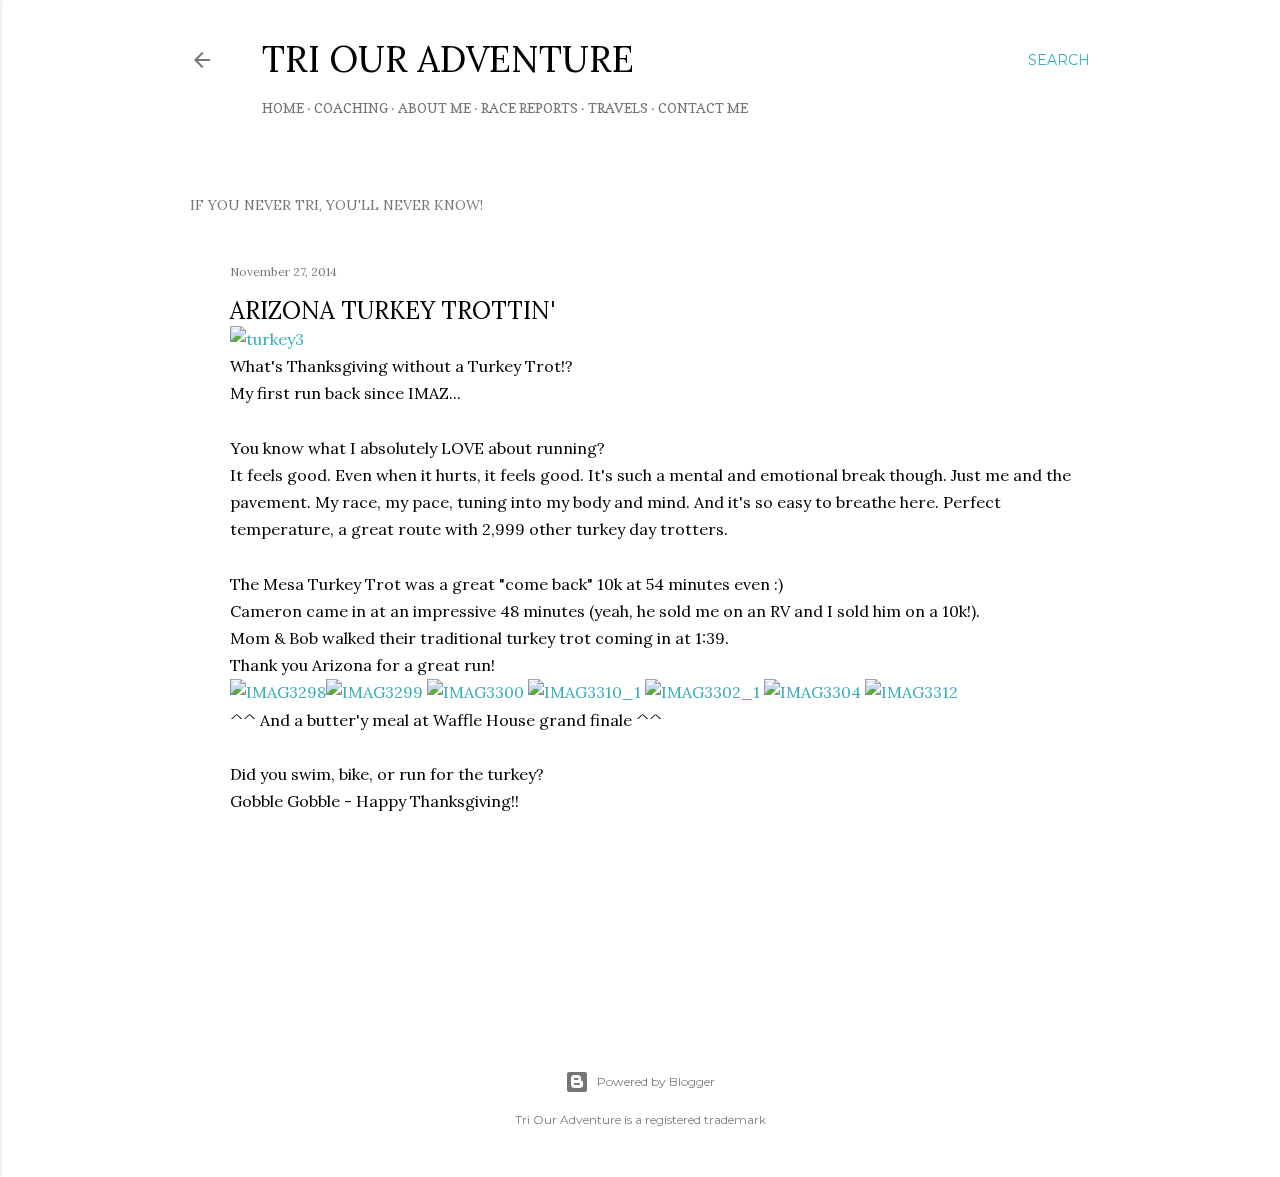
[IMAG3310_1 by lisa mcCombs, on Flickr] (584, 692)
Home (283, 107)
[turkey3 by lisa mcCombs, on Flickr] (267, 339)
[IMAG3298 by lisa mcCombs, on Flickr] (278, 692)
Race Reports (529, 107)
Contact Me (703, 107)
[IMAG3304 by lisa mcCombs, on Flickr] (812, 692)
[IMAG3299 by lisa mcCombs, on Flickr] (374, 692)
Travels (618, 107)
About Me (434, 107)
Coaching (351, 107)
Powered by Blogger (656, 1081)
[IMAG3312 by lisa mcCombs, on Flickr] (911, 692)
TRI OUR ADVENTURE (448, 59)
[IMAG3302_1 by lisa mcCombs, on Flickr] (702, 692)
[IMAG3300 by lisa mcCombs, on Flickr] (475, 692)
